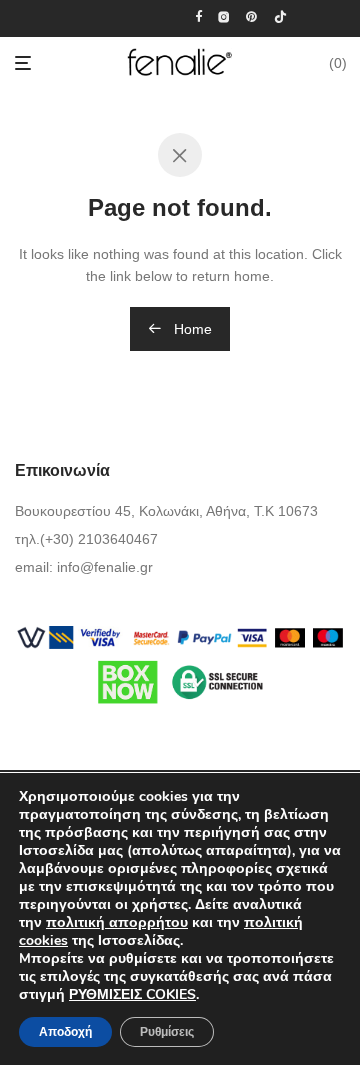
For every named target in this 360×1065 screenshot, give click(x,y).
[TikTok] (280, 17)
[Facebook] (198, 17)
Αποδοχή (65, 1032)
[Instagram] (224, 17)
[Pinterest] (252, 17)
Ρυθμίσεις (167, 1032)
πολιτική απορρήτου (117, 922)
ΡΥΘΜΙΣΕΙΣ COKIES (132, 995)
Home (191, 329)
